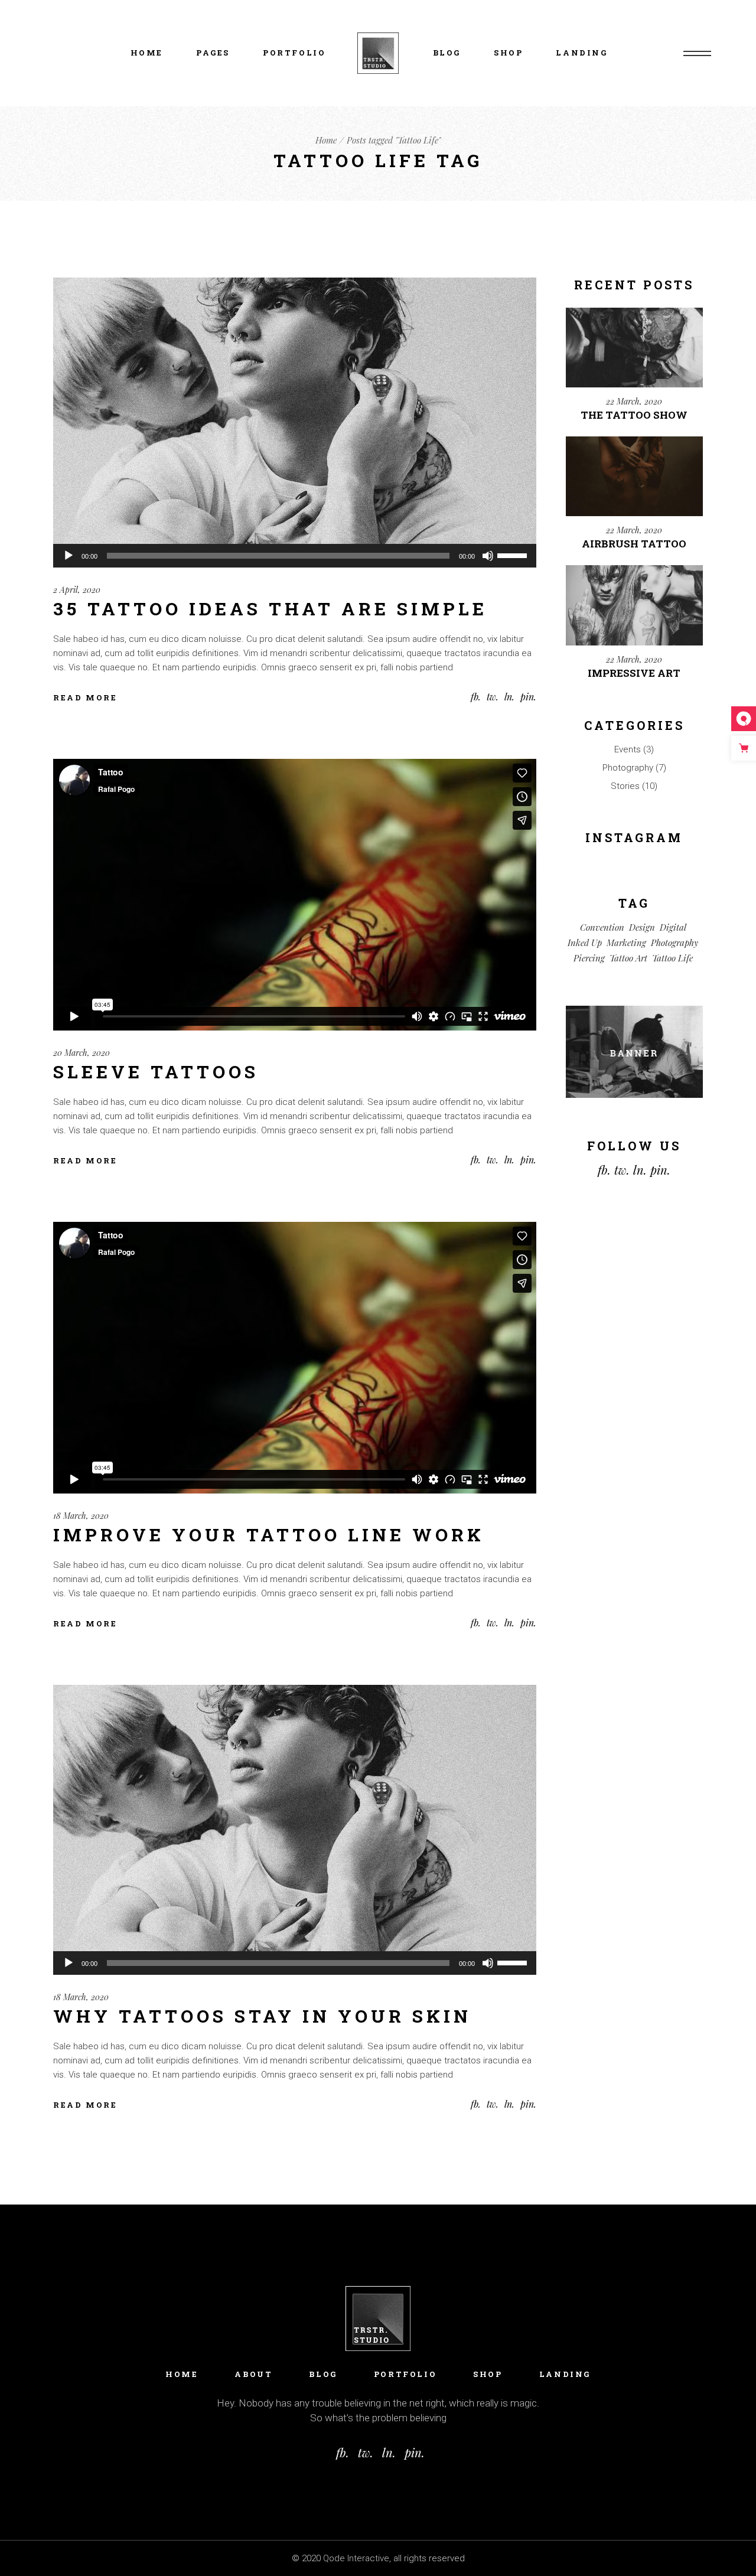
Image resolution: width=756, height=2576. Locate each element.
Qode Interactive (356, 2558)
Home (182, 2374)
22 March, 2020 (634, 401)
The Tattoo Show (634, 415)
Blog (323, 2374)
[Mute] (488, 556)
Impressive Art (634, 673)
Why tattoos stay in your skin (262, 2016)
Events (628, 749)
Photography (628, 768)
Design (642, 927)
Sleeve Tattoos (156, 1072)
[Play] (69, 556)
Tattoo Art (628, 958)
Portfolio (405, 2374)
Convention (602, 927)
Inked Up (585, 943)
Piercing (589, 958)
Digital (673, 927)
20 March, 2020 (82, 1053)
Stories (625, 786)
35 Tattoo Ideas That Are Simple (270, 609)
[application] (295, 556)
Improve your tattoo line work (269, 1535)
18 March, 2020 (81, 1516)
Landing (565, 2374)
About (253, 2374)
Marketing (626, 943)
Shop (488, 2374)
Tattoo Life (672, 958)
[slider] (514, 555)
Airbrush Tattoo (634, 544)
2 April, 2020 (77, 590)
